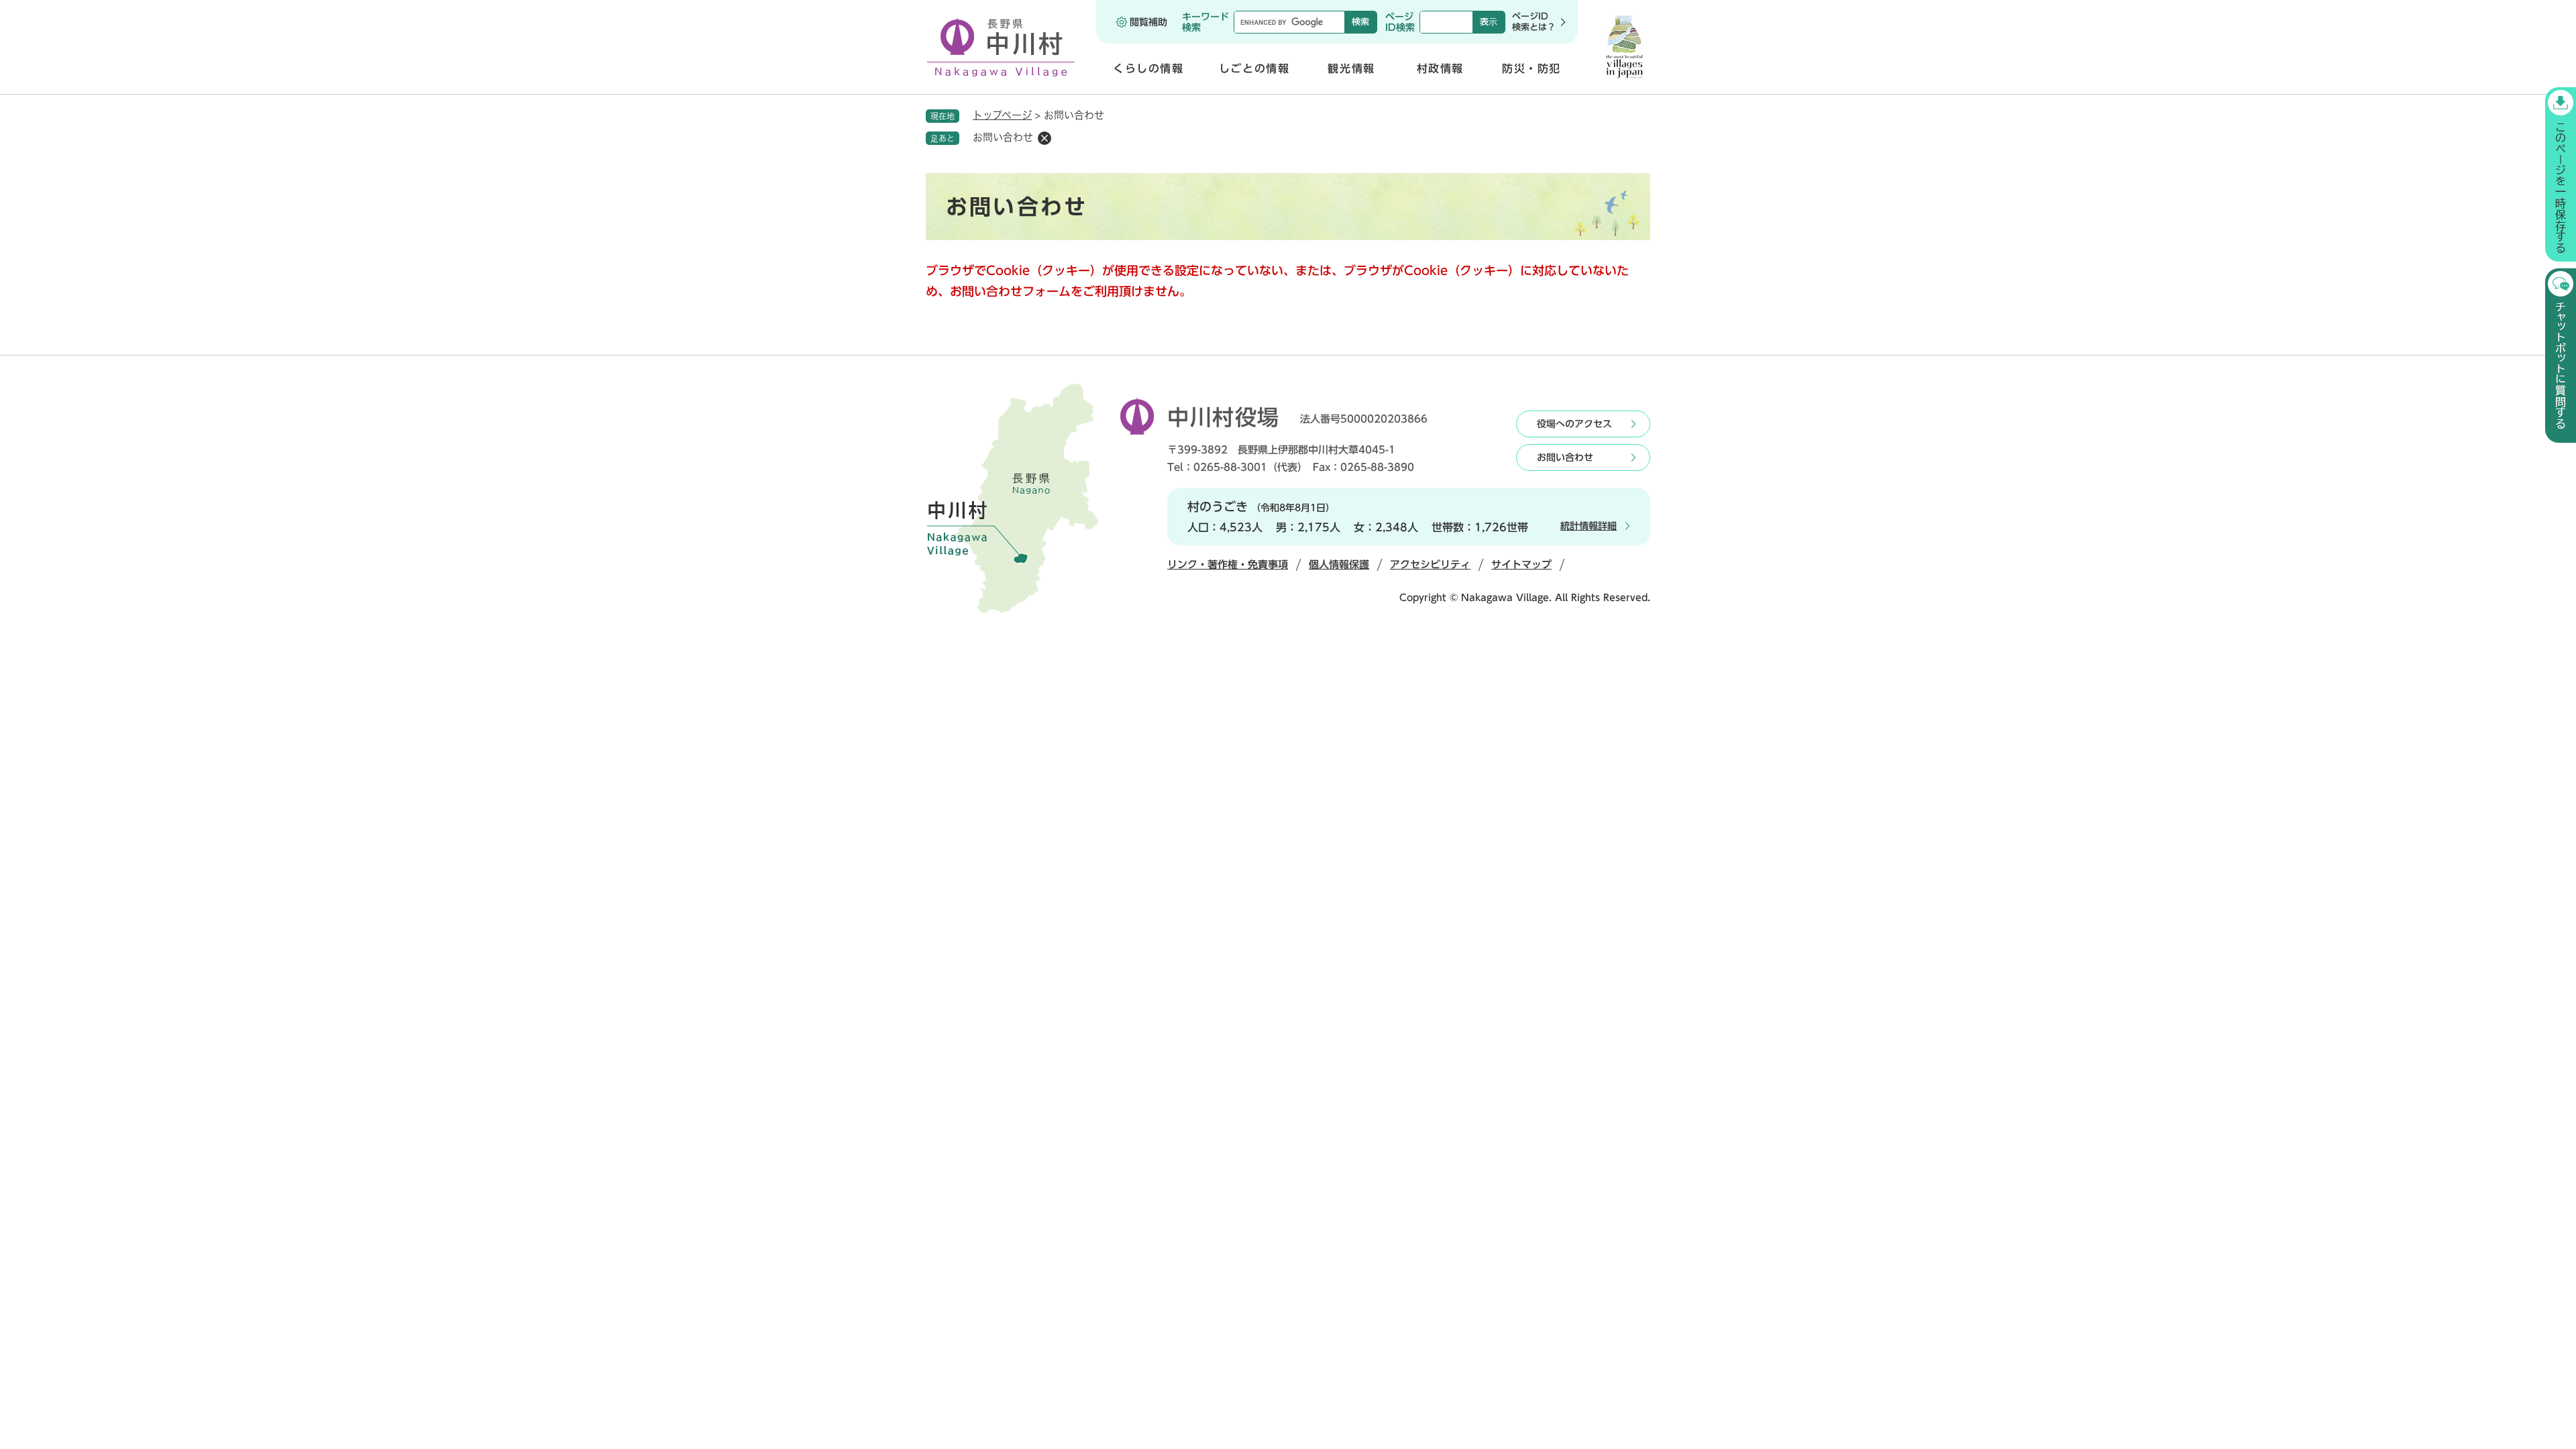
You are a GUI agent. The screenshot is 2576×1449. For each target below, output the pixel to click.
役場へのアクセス (1574, 424)
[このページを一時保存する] (2561, 174)
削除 (1044, 138)
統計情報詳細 (1589, 526)
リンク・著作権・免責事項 (1228, 565)
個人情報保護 (1339, 565)
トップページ (1002, 115)
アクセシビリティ (1430, 565)
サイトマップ (1521, 565)
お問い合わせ (1565, 458)
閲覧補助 (1148, 22)
